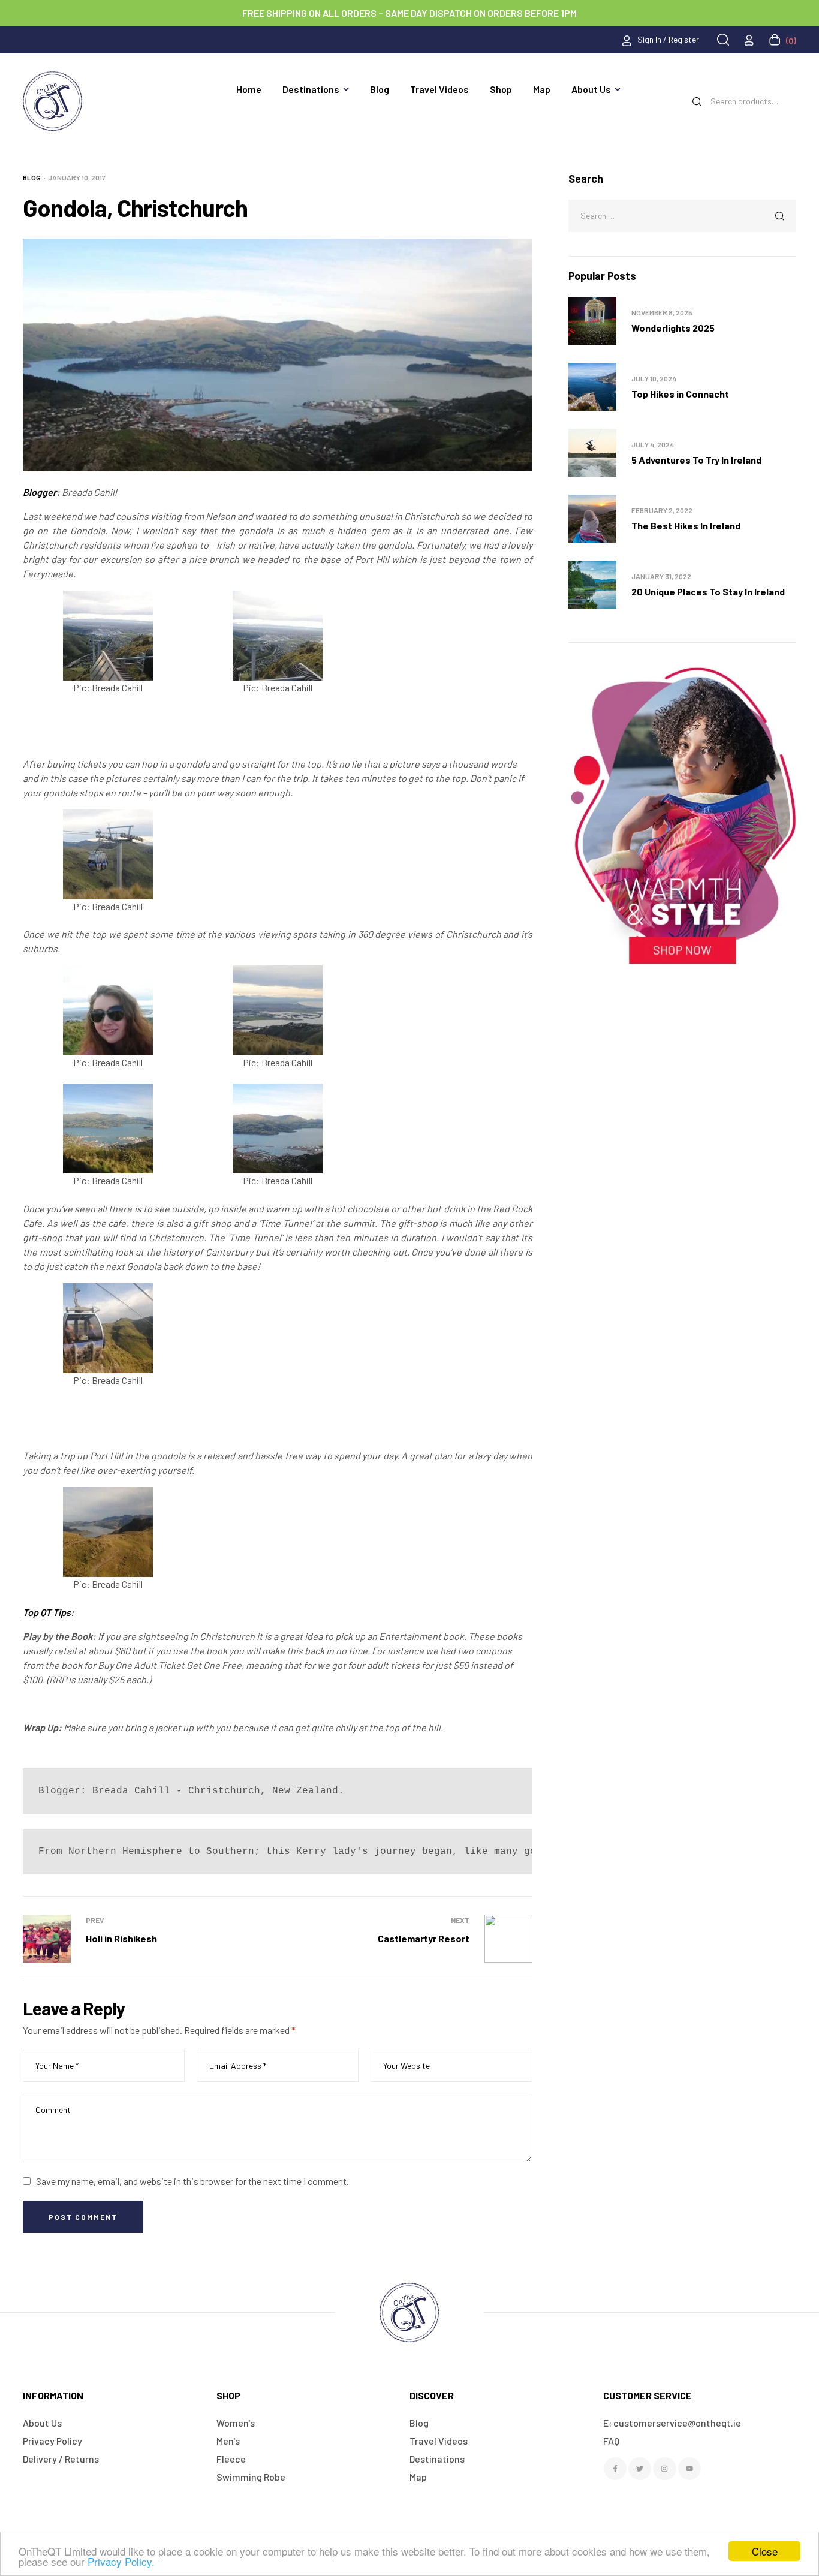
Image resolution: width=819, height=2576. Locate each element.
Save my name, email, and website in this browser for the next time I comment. (192, 2181)
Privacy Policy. (121, 2561)
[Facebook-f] (615, 2469)
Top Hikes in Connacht (680, 394)
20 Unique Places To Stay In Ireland (708, 592)
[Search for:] (682, 215)
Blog (32, 177)
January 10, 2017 (77, 177)
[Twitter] (640, 2469)
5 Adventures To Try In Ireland (696, 460)
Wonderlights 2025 (673, 328)
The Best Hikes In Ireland (686, 526)
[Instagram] (664, 2469)
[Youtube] (689, 2469)
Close (765, 2551)
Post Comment (83, 2217)
